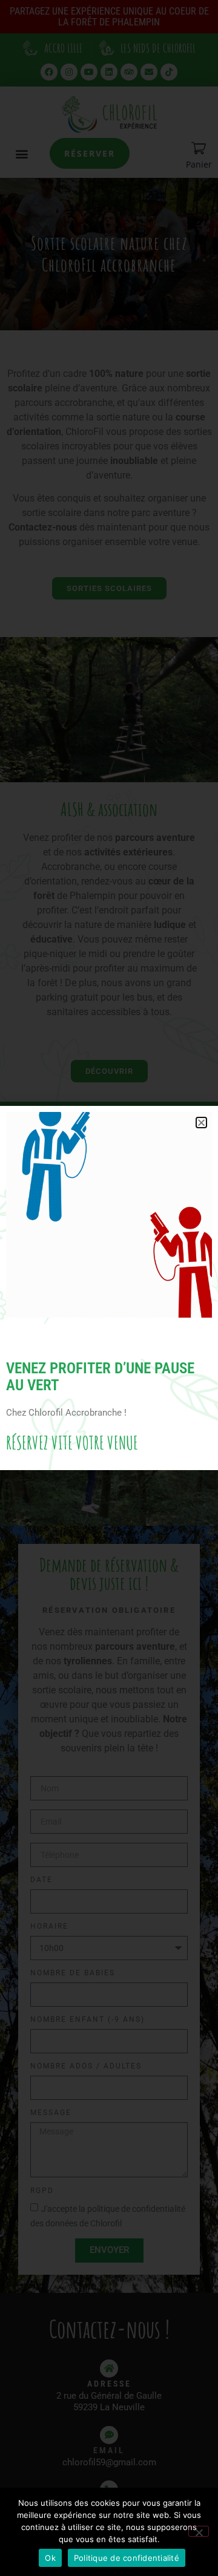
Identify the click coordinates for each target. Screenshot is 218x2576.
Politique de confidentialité (127, 2558)
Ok (50, 2558)
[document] (109, 1288)
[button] (201, 1123)
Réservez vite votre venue (72, 1443)
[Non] (199, 2531)
